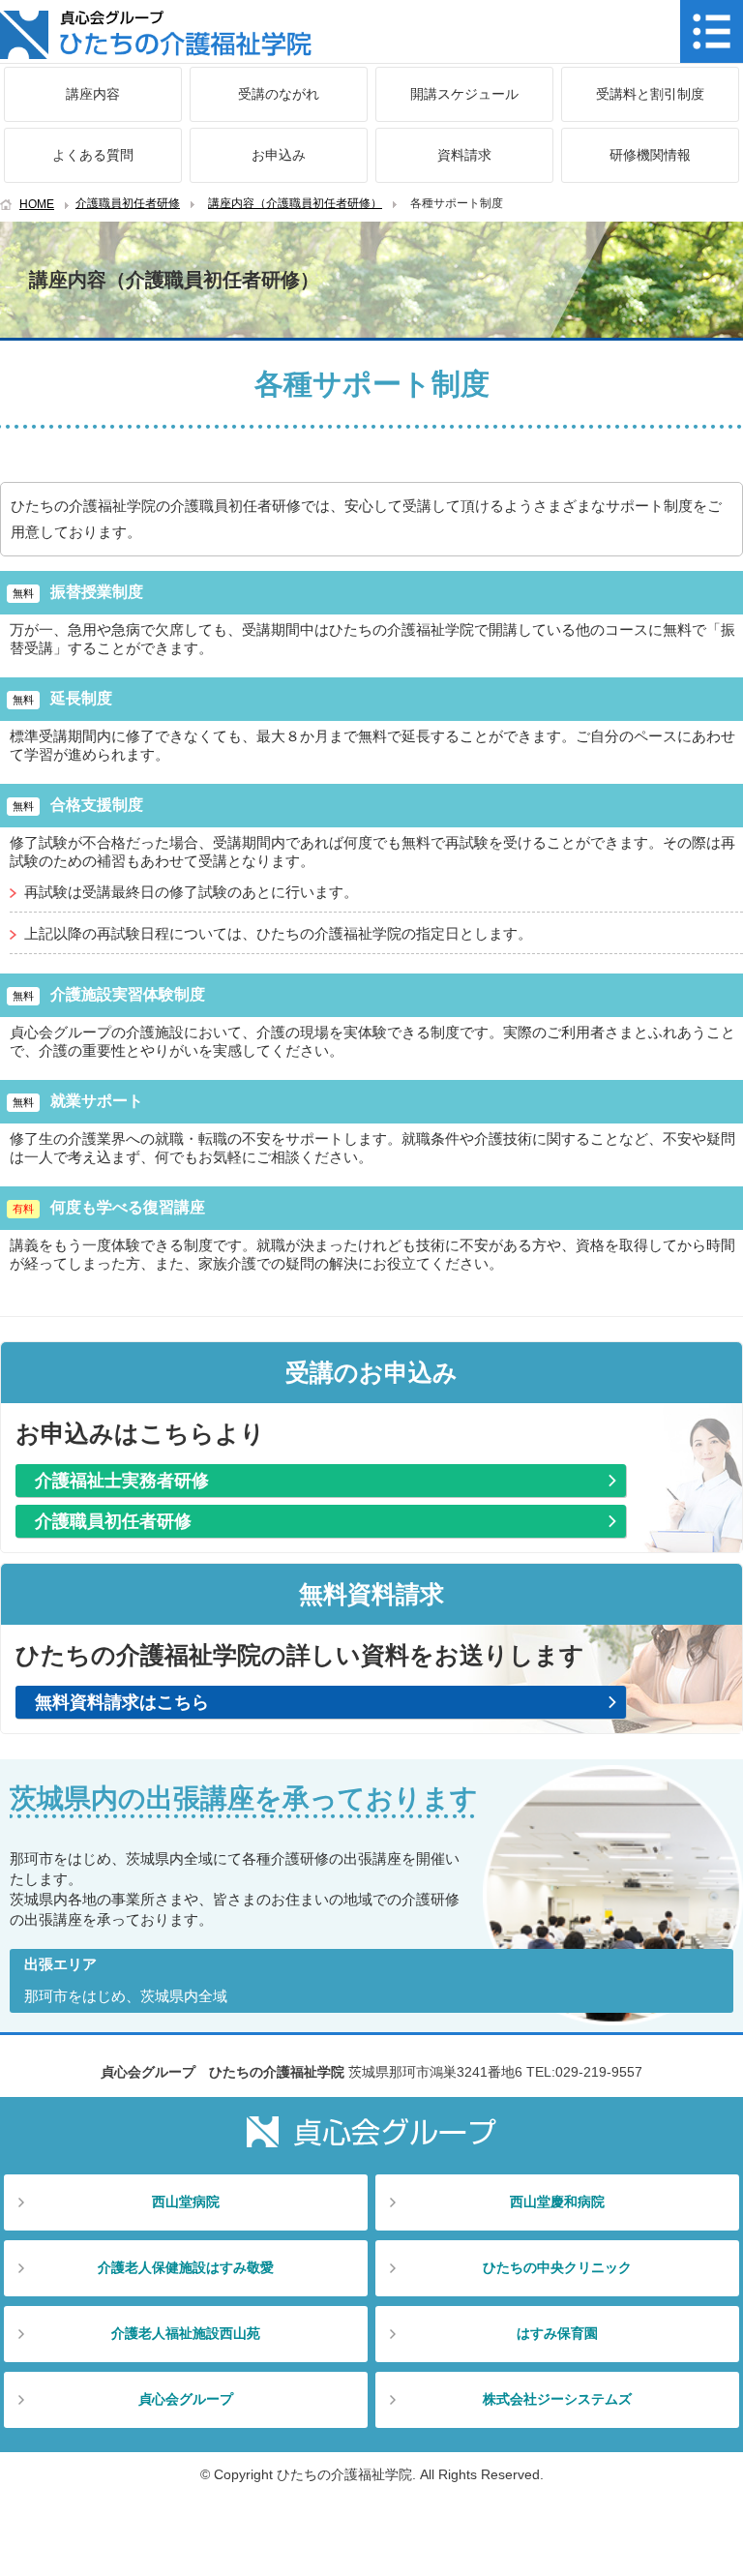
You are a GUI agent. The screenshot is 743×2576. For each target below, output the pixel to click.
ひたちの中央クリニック (557, 2267)
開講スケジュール (464, 94)
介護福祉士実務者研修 (122, 1481)
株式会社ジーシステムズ (557, 2399)
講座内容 (93, 94)
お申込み (279, 155)
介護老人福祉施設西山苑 (186, 2333)
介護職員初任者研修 (128, 203)
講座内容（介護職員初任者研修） (295, 203)
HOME (37, 204)
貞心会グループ (186, 2399)
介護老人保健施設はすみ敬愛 (186, 2267)
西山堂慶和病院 (557, 2202)
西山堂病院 (186, 2202)
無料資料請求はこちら (122, 1702)
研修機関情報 (650, 155)
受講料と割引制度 (650, 94)
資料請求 (464, 155)
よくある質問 (93, 155)
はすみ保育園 (557, 2333)
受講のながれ (279, 94)
